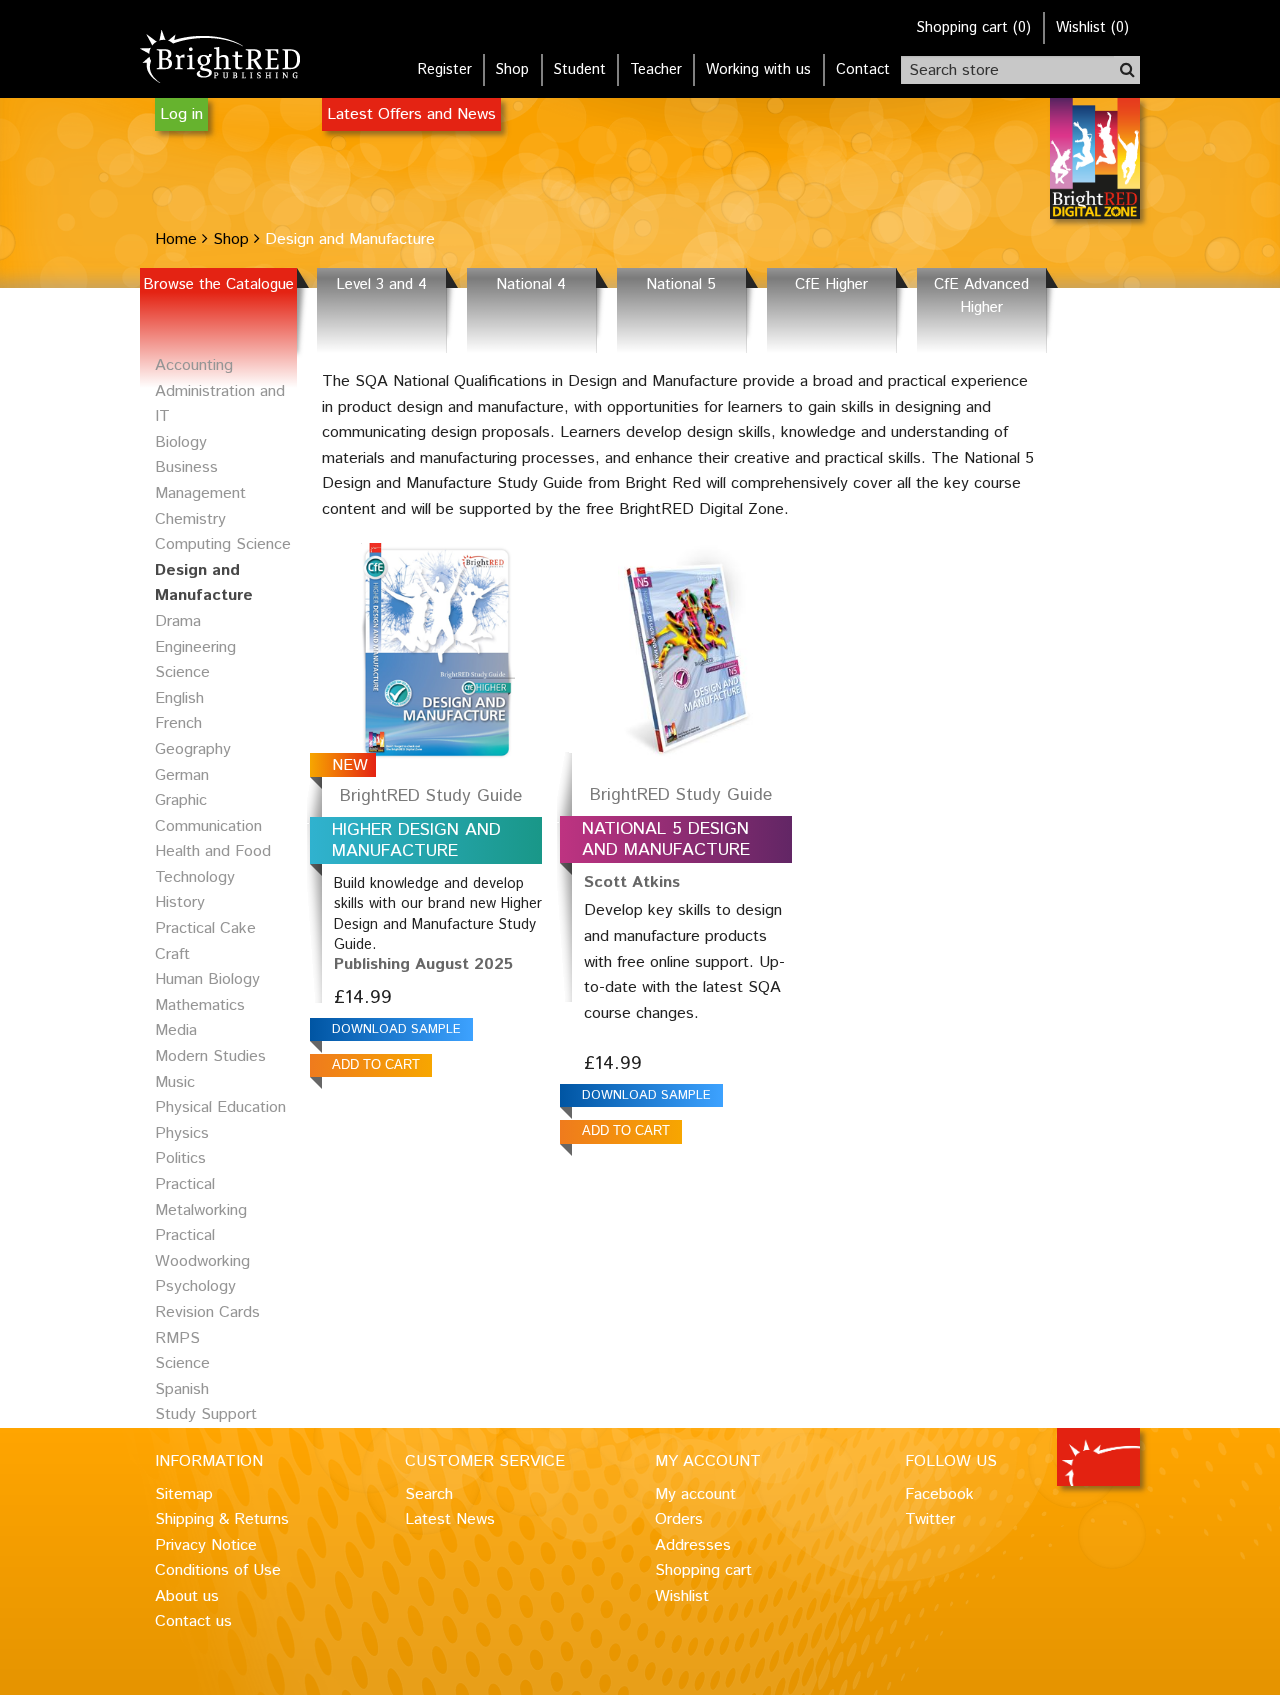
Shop (512, 70)
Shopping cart (703, 1570)
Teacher (656, 70)
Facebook (939, 1494)
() (974, 28)
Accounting (194, 365)
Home (176, 239)
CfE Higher (831, 285)
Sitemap (184, 1494)
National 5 (681, 285)
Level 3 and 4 (381, 285)
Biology (181, 442)
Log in (181, 114)
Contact (863, 70)
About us (187, 1596)
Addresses (693, 1545)
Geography (193, 749)
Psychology (195, 1286)
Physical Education (220, 1107)
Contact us (193, 1621)
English (179, 698)
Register (445, 70)
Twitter (930, 1519)
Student (580, 70)
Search (429, 1494)
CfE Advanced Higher (981, 296)
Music (175, 1082)
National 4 (531, 285)
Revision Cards (207, 1312)
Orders (679, 1519)
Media (176, 1030)
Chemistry (190, 519)
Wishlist (682, 1596)
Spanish (182, 1389)
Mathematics (200, 1005)
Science (182, 1363)
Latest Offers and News (411, 114)
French (178, 723)
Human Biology (207, 979)
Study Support (206, 1414)
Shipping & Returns (222, 1519)
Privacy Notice (206, 1545)
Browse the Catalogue (218, 285)
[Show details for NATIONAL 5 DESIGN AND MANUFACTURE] (688, 648)
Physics (182, 1133)
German (182, 775)
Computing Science (223, 544)
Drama (178, 621)
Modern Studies (210, 1056)
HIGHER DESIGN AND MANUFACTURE (416, 840)
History (180, 902)
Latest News (450, 1519)
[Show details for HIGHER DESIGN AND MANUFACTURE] (438, 648)
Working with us (758, 70)
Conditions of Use (218, 1570)
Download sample (396, 1029)
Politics (180, 1158)
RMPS (177, 1338)
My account (695, 1494)
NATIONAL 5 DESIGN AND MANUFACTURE (666, 839)
